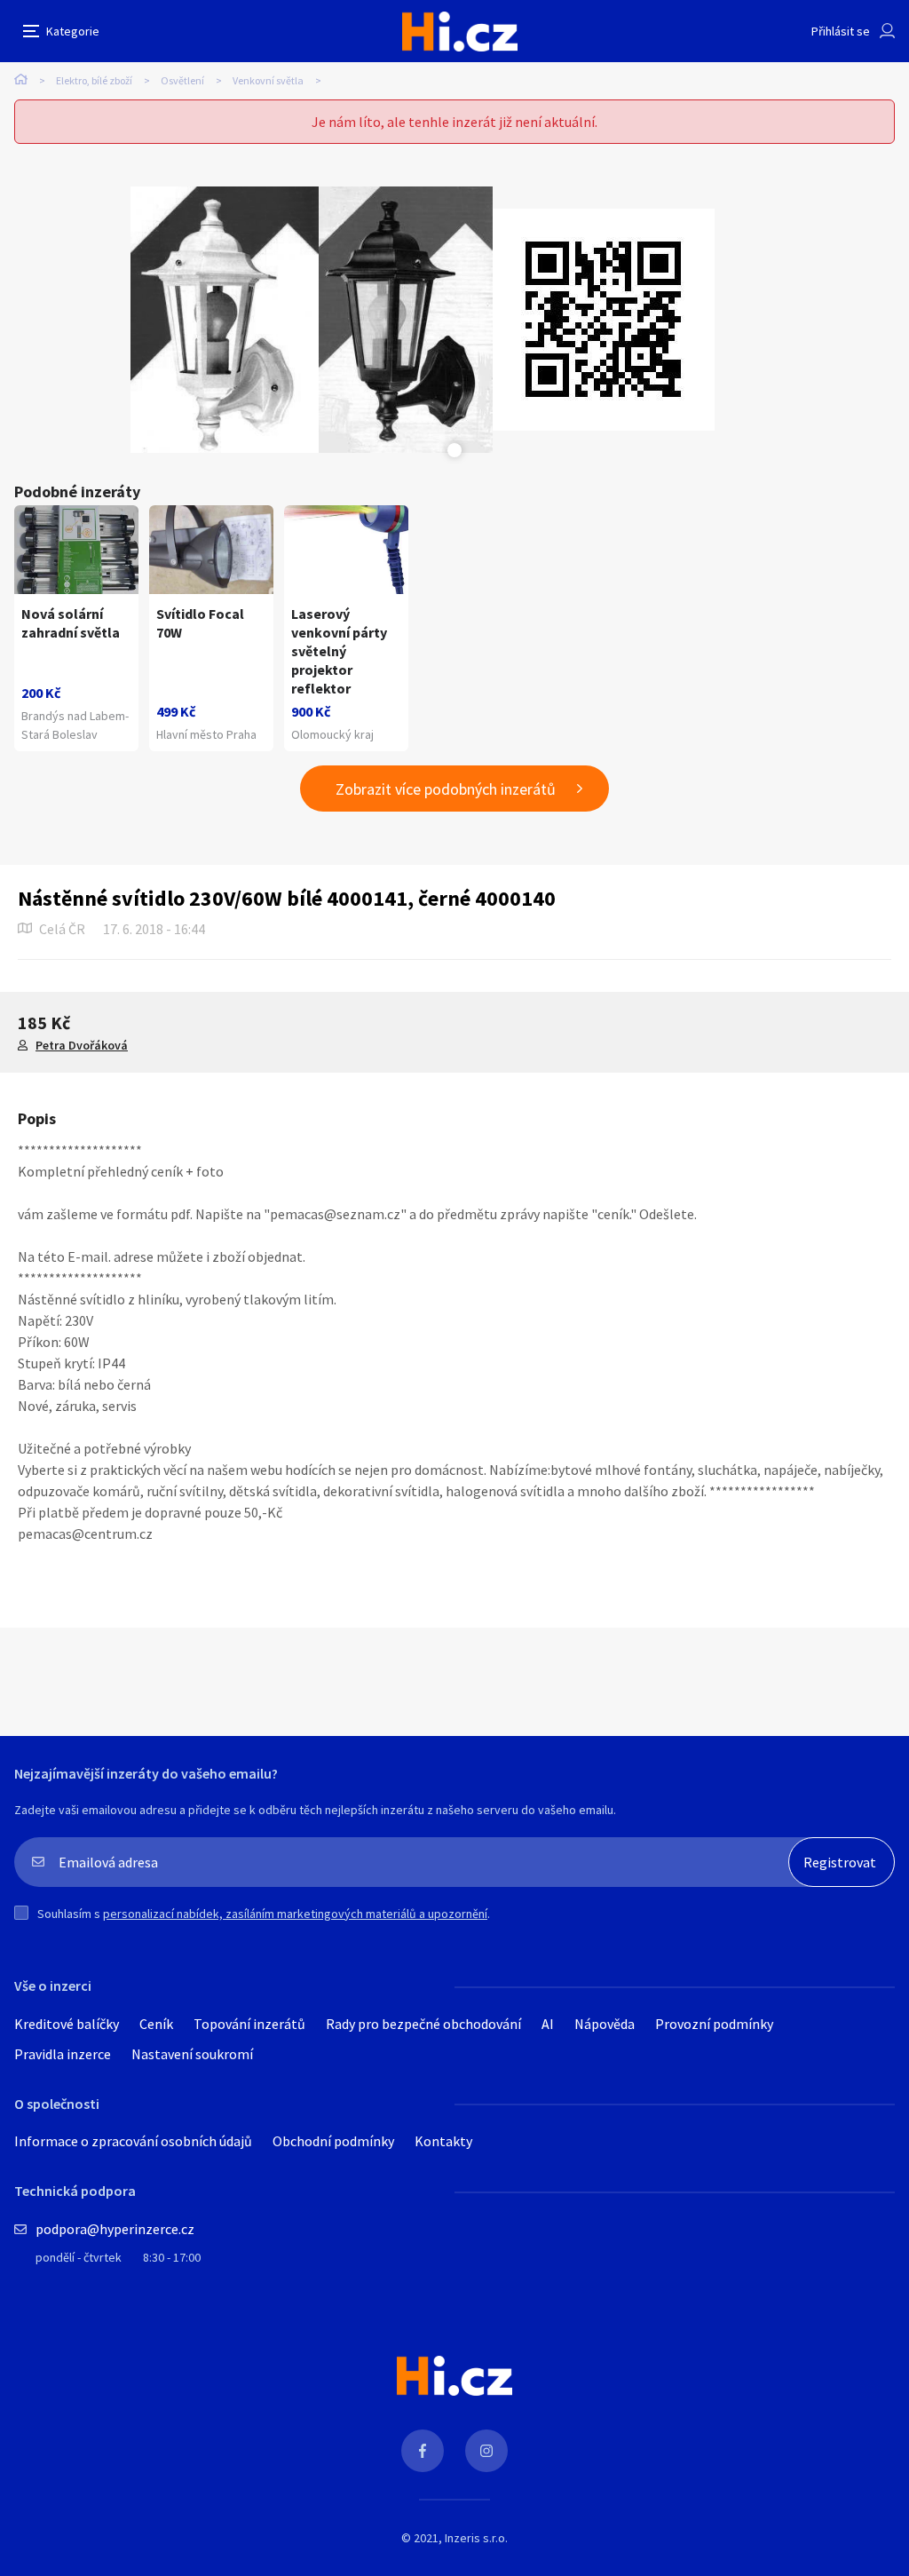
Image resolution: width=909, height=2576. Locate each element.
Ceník (156, 2024)
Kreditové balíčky (67, 2024)
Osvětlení (182, 80)
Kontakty (443, 2141)
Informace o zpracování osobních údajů (133, 2141)
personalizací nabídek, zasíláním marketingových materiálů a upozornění (295, 1914)
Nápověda (605, 2024)
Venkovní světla (268, 80)
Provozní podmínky (714, 2024)
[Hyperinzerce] (460, 32)
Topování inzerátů (249, 2024)
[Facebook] (423, 2451)
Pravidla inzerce (63, 2054)
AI (548, 2024)
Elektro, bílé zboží (94, 80)
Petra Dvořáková (82, 1045)
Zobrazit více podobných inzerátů (446, 789)
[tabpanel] (225, 320)
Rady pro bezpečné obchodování (423, 2024)
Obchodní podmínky (333, 2141)
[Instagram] (486, 2451)
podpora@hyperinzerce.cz (115, 2229)
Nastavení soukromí (192, 2054)
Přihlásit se (841, 31)
